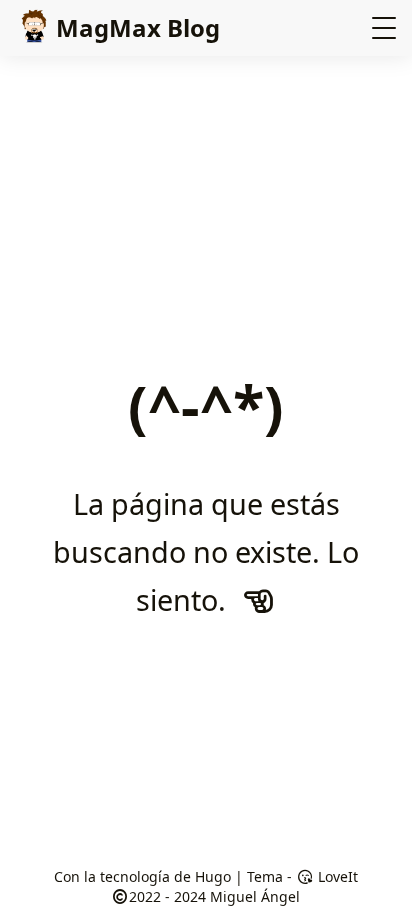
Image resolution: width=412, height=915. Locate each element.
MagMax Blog (138, 27)
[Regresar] (258, 599)
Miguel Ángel (255, 896)
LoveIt (336, 876)
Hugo (213, 876)
